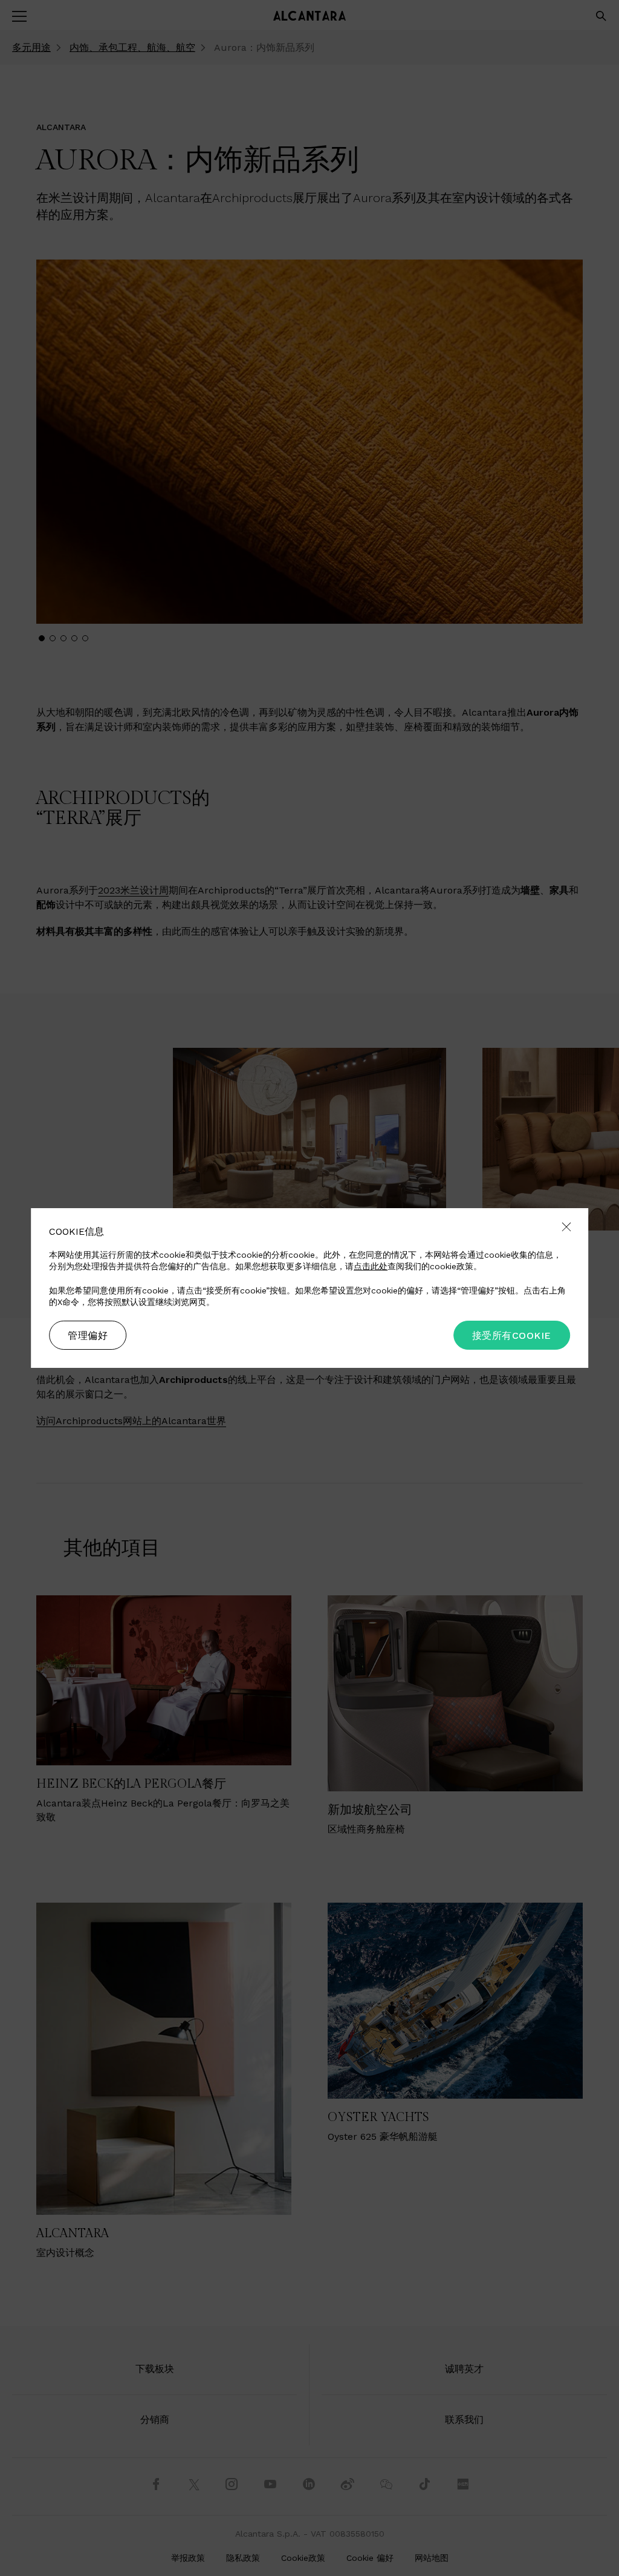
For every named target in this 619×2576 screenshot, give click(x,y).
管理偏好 (88, 1335)
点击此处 (371, 1266)
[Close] (566, 1228)
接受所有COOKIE (512, 1335)
